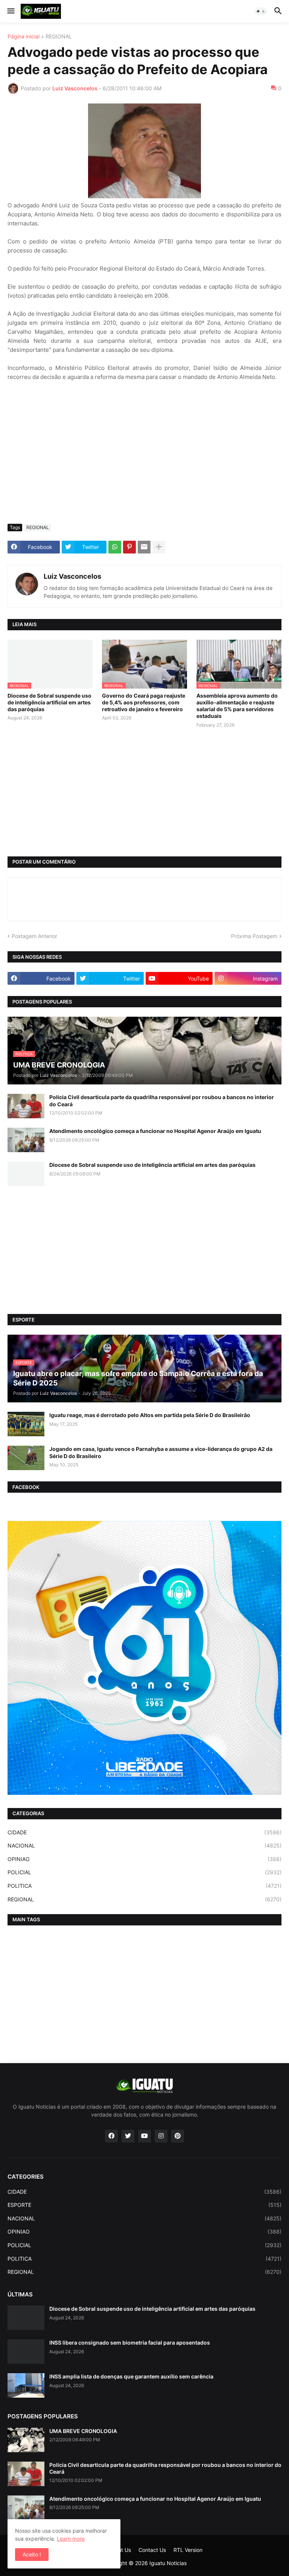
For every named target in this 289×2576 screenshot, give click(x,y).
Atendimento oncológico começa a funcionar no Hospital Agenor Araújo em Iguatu (155, 1131)
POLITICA (144, 1886)
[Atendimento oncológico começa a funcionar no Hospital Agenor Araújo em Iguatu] (26, 1140)
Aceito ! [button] (32, 2554)
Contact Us (152, 2550)
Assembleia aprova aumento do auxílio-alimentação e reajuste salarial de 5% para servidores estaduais (237, 706)
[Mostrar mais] (159, 547)
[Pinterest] (129, 547)
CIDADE (144, 1832)
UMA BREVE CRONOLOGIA (83, 2431)
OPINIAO (144, 1859)
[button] (10, 11)
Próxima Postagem (254, 936)
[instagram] (161, 2136)
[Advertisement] (144, 462)
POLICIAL (144, 1872)
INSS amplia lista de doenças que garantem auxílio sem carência (131, 2376)
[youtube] (144, 2136)
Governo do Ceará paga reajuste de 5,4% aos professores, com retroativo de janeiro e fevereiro (144, 702)
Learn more (71, 2539)
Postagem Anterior (34, 936)
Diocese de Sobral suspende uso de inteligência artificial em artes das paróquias (49, 702)
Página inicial (24, 37)
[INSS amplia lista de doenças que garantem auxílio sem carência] (26, 2385)
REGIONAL (59, 37)
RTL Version (188, 2550)
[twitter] (128, 2136)
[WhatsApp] (115, 547)
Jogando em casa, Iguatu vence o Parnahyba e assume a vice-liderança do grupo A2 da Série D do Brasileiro (161, 1452)
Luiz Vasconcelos (72, 576)
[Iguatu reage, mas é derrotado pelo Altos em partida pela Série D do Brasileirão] (26, 1424)
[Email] (144, 547)
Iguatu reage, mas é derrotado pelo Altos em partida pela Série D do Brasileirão (150, 1415)
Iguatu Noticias (168, 2563)
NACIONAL (144, 1845)
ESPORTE (144, 2205)
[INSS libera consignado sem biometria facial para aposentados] (26, 2352)
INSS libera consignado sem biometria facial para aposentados (130, 2343)
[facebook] (111, 2136)
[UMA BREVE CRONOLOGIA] (26, 2440)
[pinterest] (178, 2136)
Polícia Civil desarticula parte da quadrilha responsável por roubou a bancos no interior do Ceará (162, 1100)
